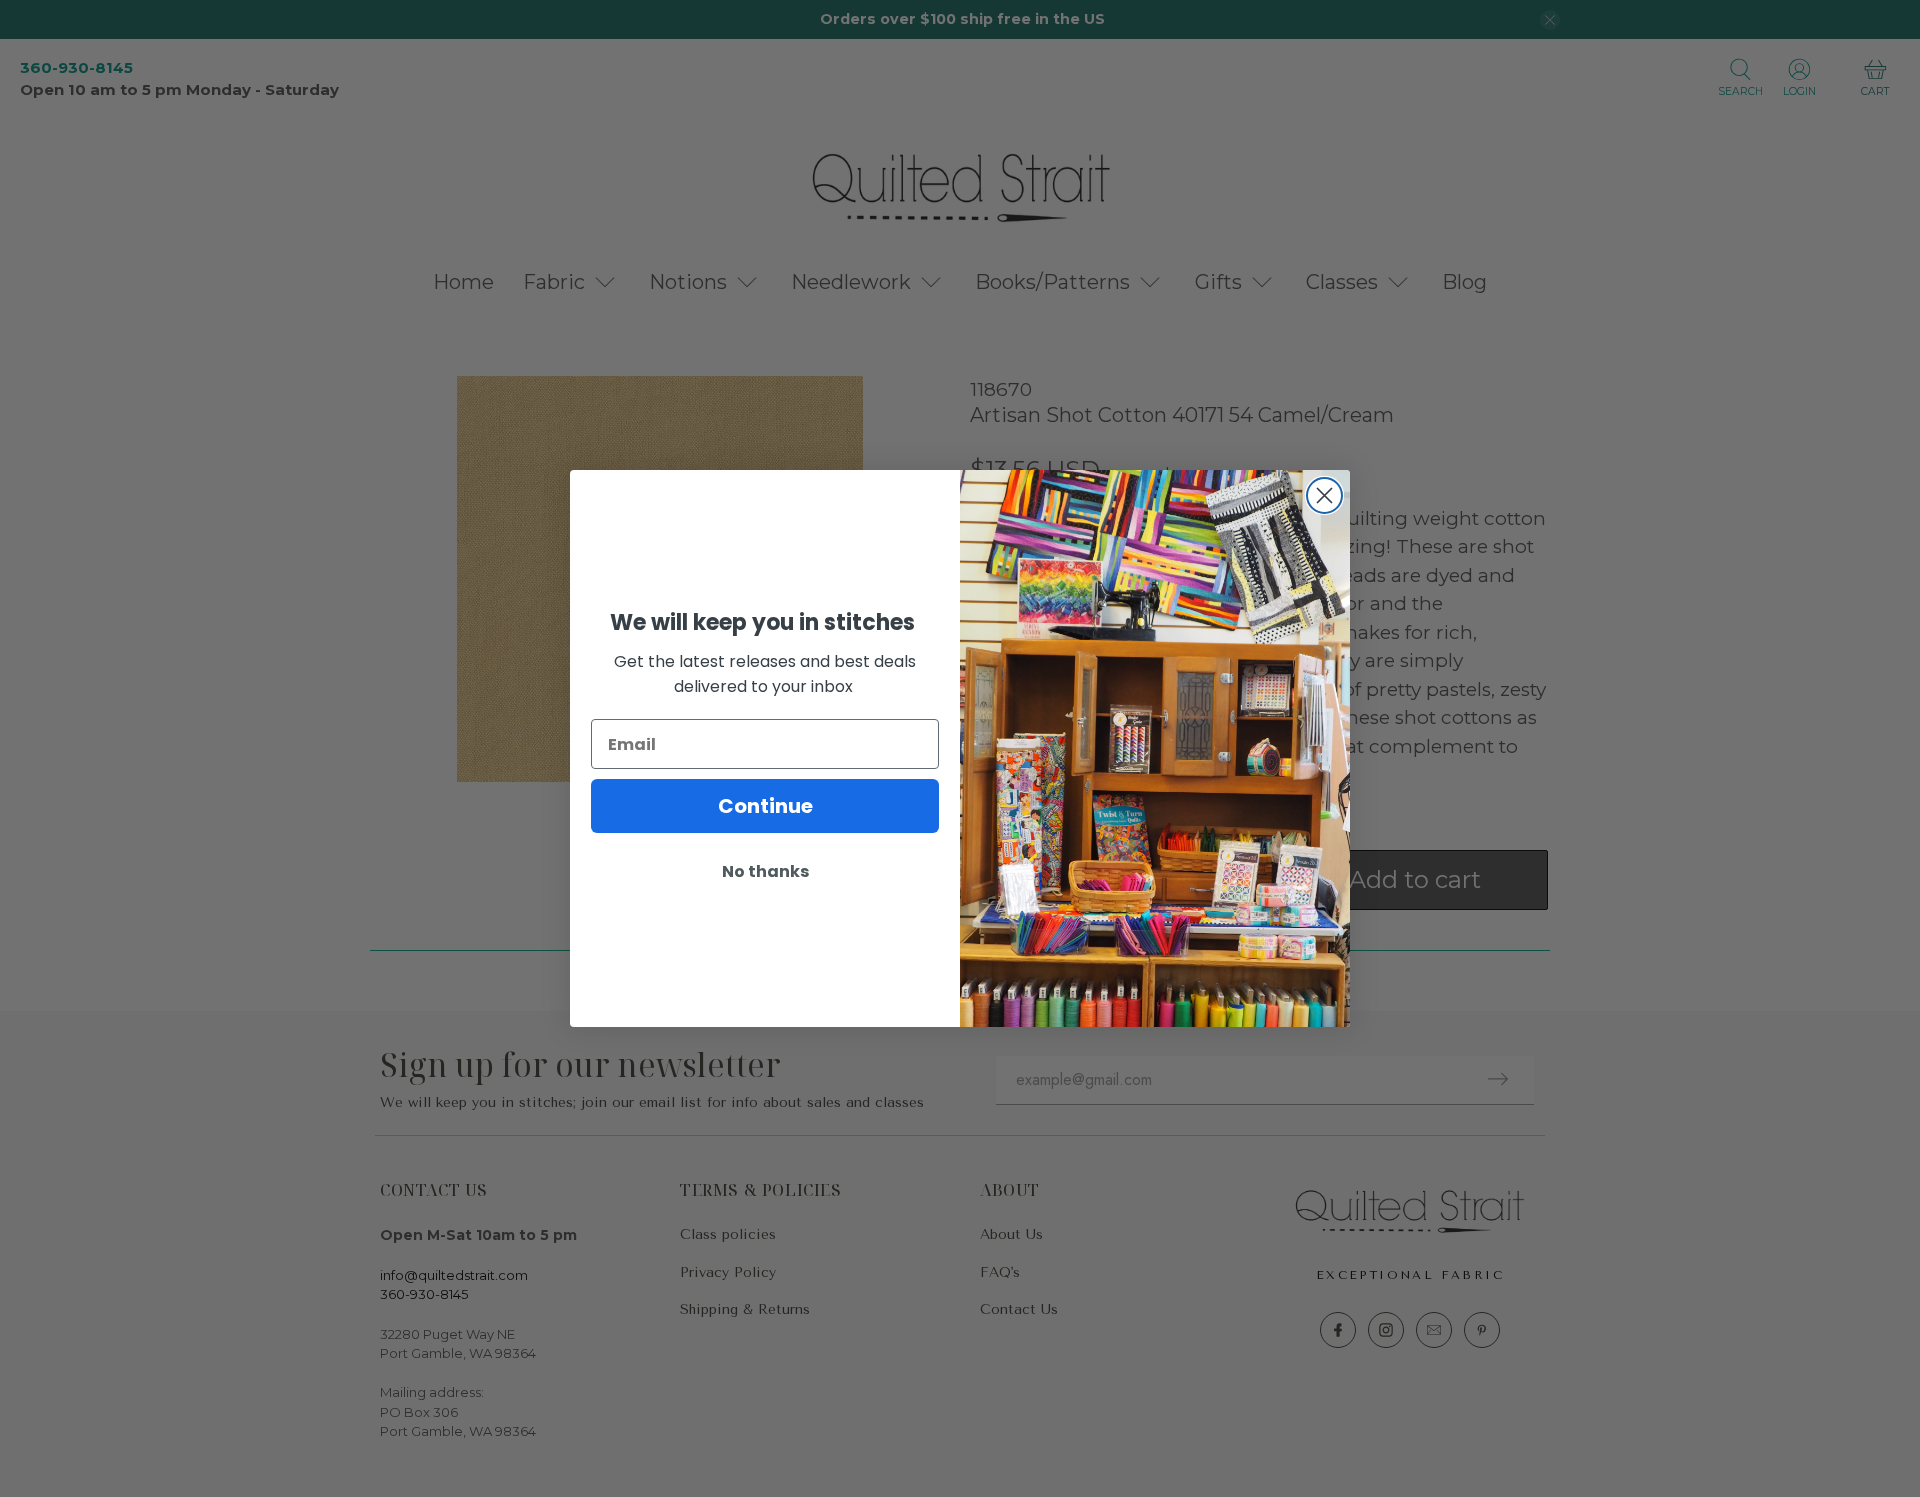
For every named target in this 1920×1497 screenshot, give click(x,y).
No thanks (765, 871)
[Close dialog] (1324, 495)
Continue (765, 806)
